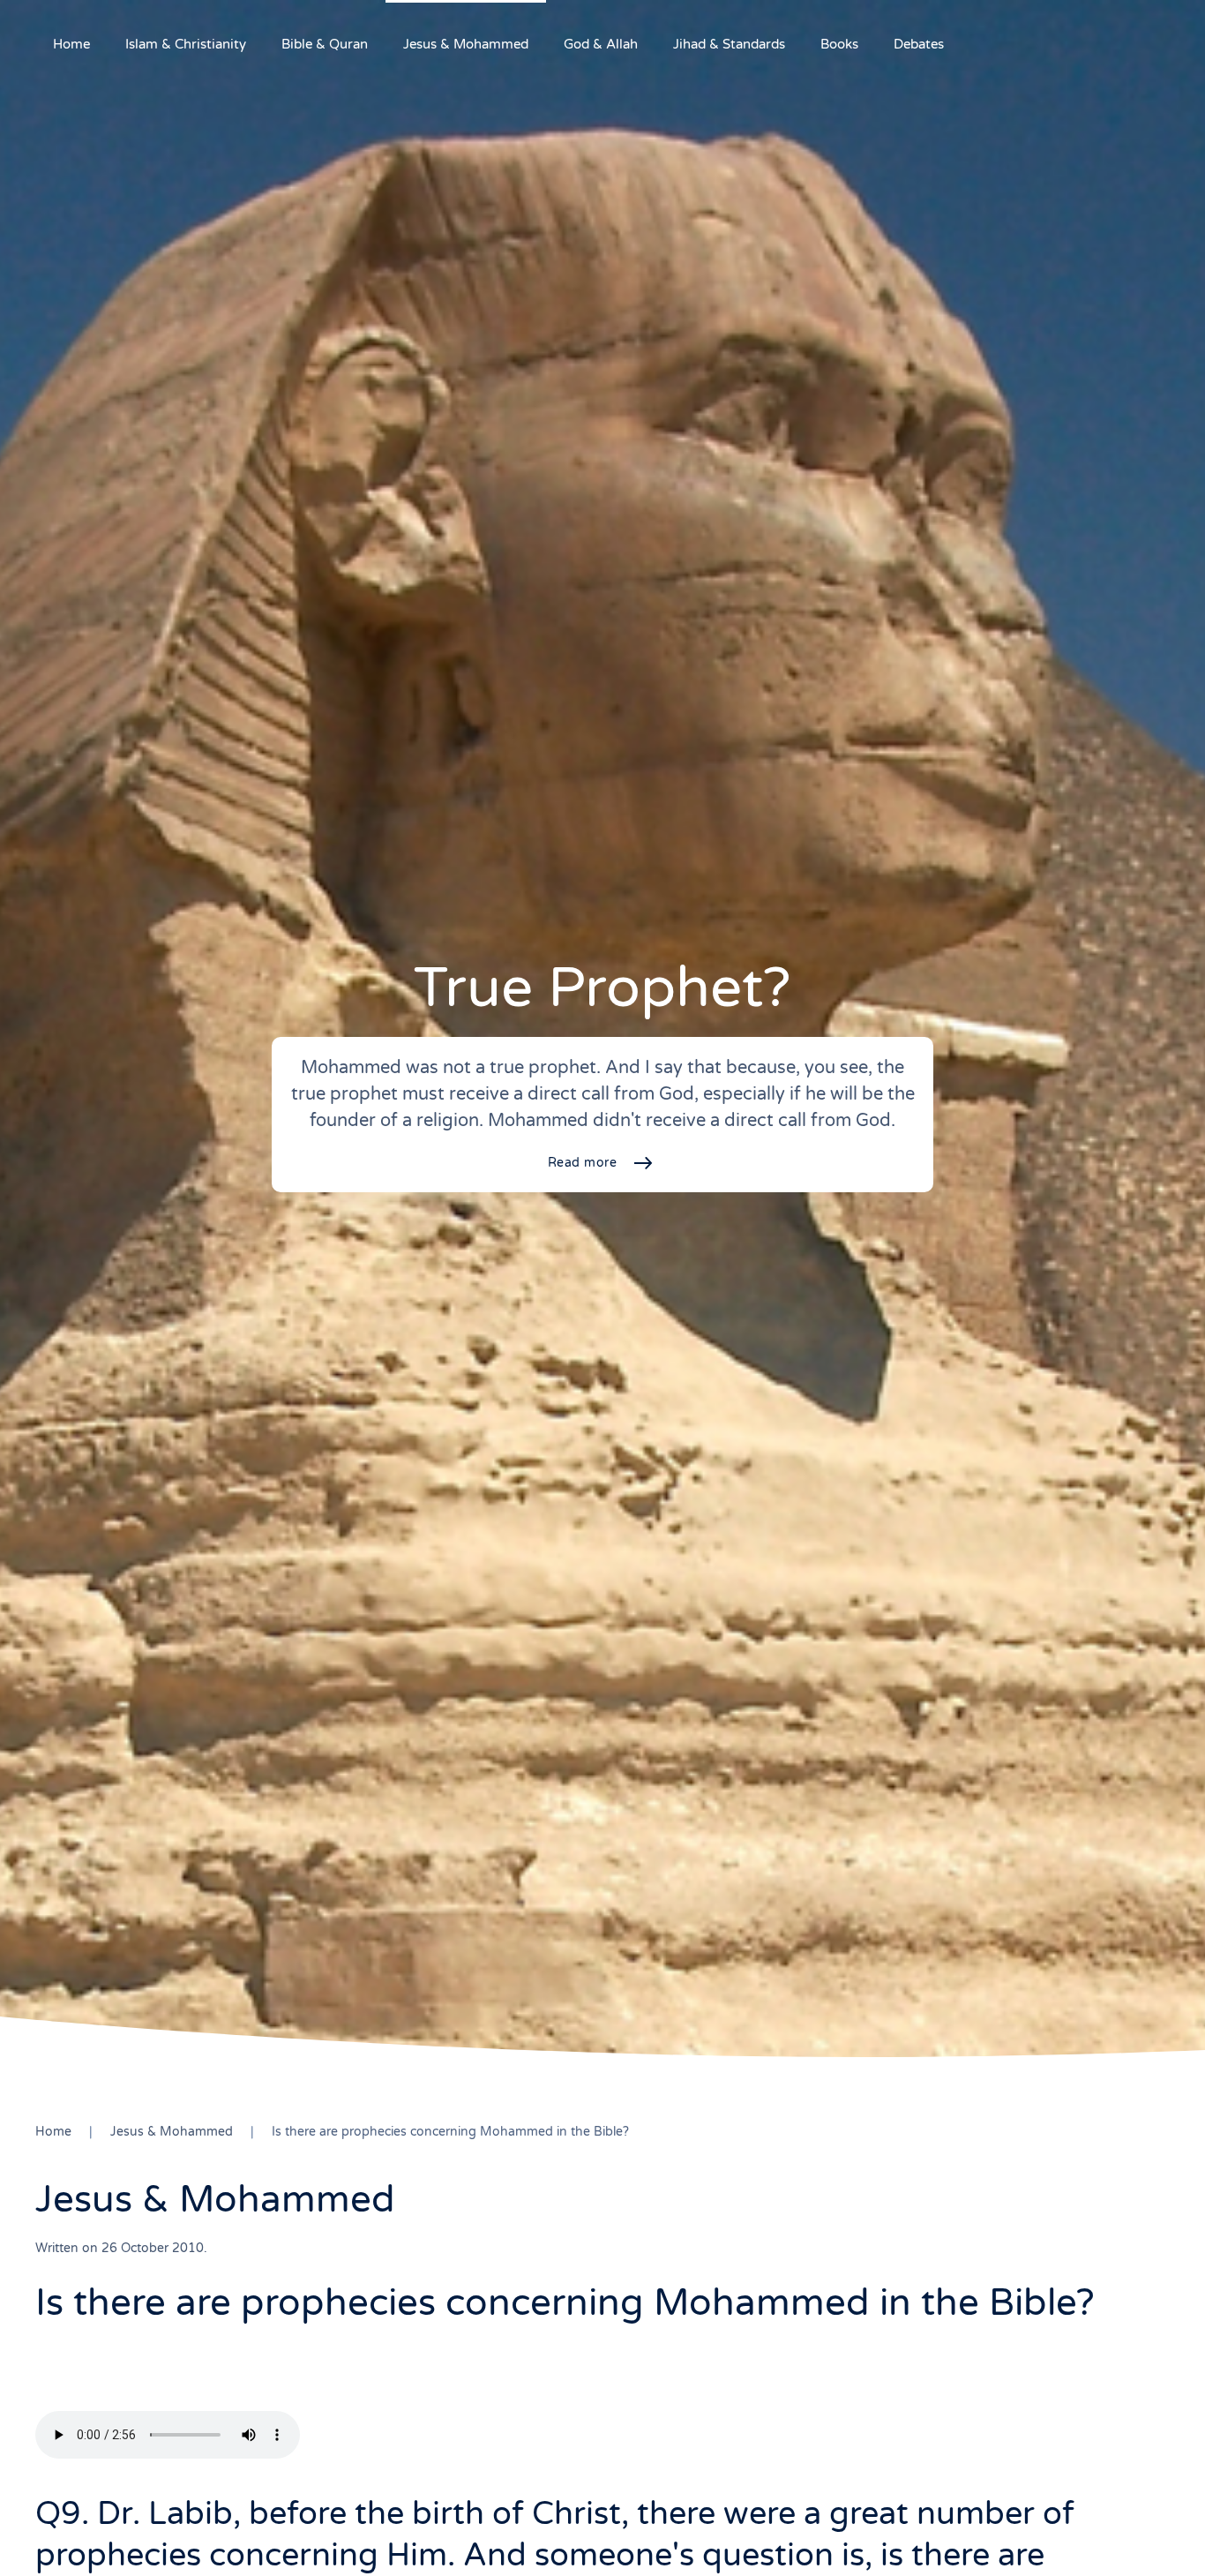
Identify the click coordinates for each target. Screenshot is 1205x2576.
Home (71, 44)
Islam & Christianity (186, 44)
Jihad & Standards (729, 44)
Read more (583, 1163)
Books (839, 44)
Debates (919, 44)
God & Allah (601, 44)
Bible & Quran (325, 44)
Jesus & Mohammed (466, 44)
